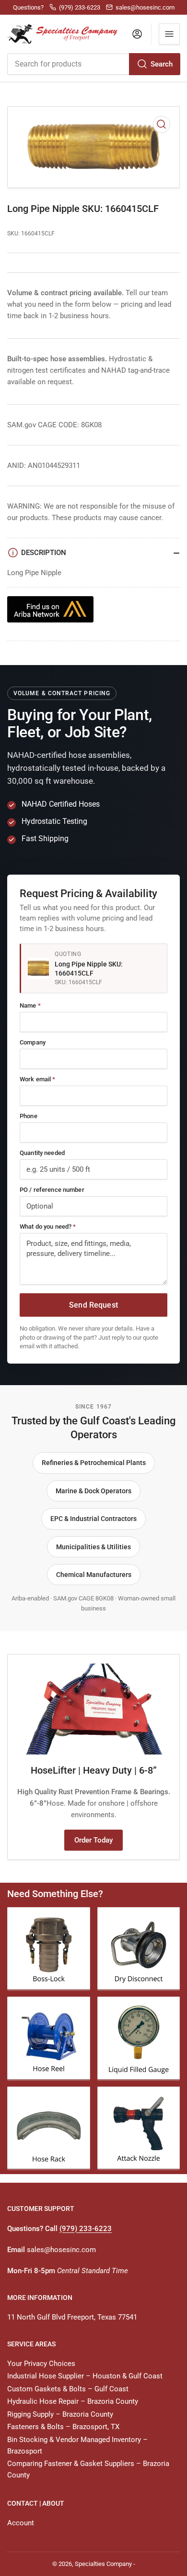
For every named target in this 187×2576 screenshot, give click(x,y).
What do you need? (48, 1227)
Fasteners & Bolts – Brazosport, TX (63, 2427)
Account (21, 2523)
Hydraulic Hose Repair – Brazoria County (73, 2401)
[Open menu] (169, 34)
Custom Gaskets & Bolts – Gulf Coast (68, 2389)
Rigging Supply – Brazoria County (60, 2414)
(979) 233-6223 (86, 2229)
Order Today (93, 1840)
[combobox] (93, 64)
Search (162, 64)
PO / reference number (52, 1190)
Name (30, 1005)
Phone (29, 1116)
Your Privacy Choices (41, 2364)
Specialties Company (103, 2564)
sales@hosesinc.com (61, 2250)
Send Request (93, 1305)
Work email (38, 1079)
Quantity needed (42, 1153)
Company (33, 1042)
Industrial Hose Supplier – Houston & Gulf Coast (85, 2376)
